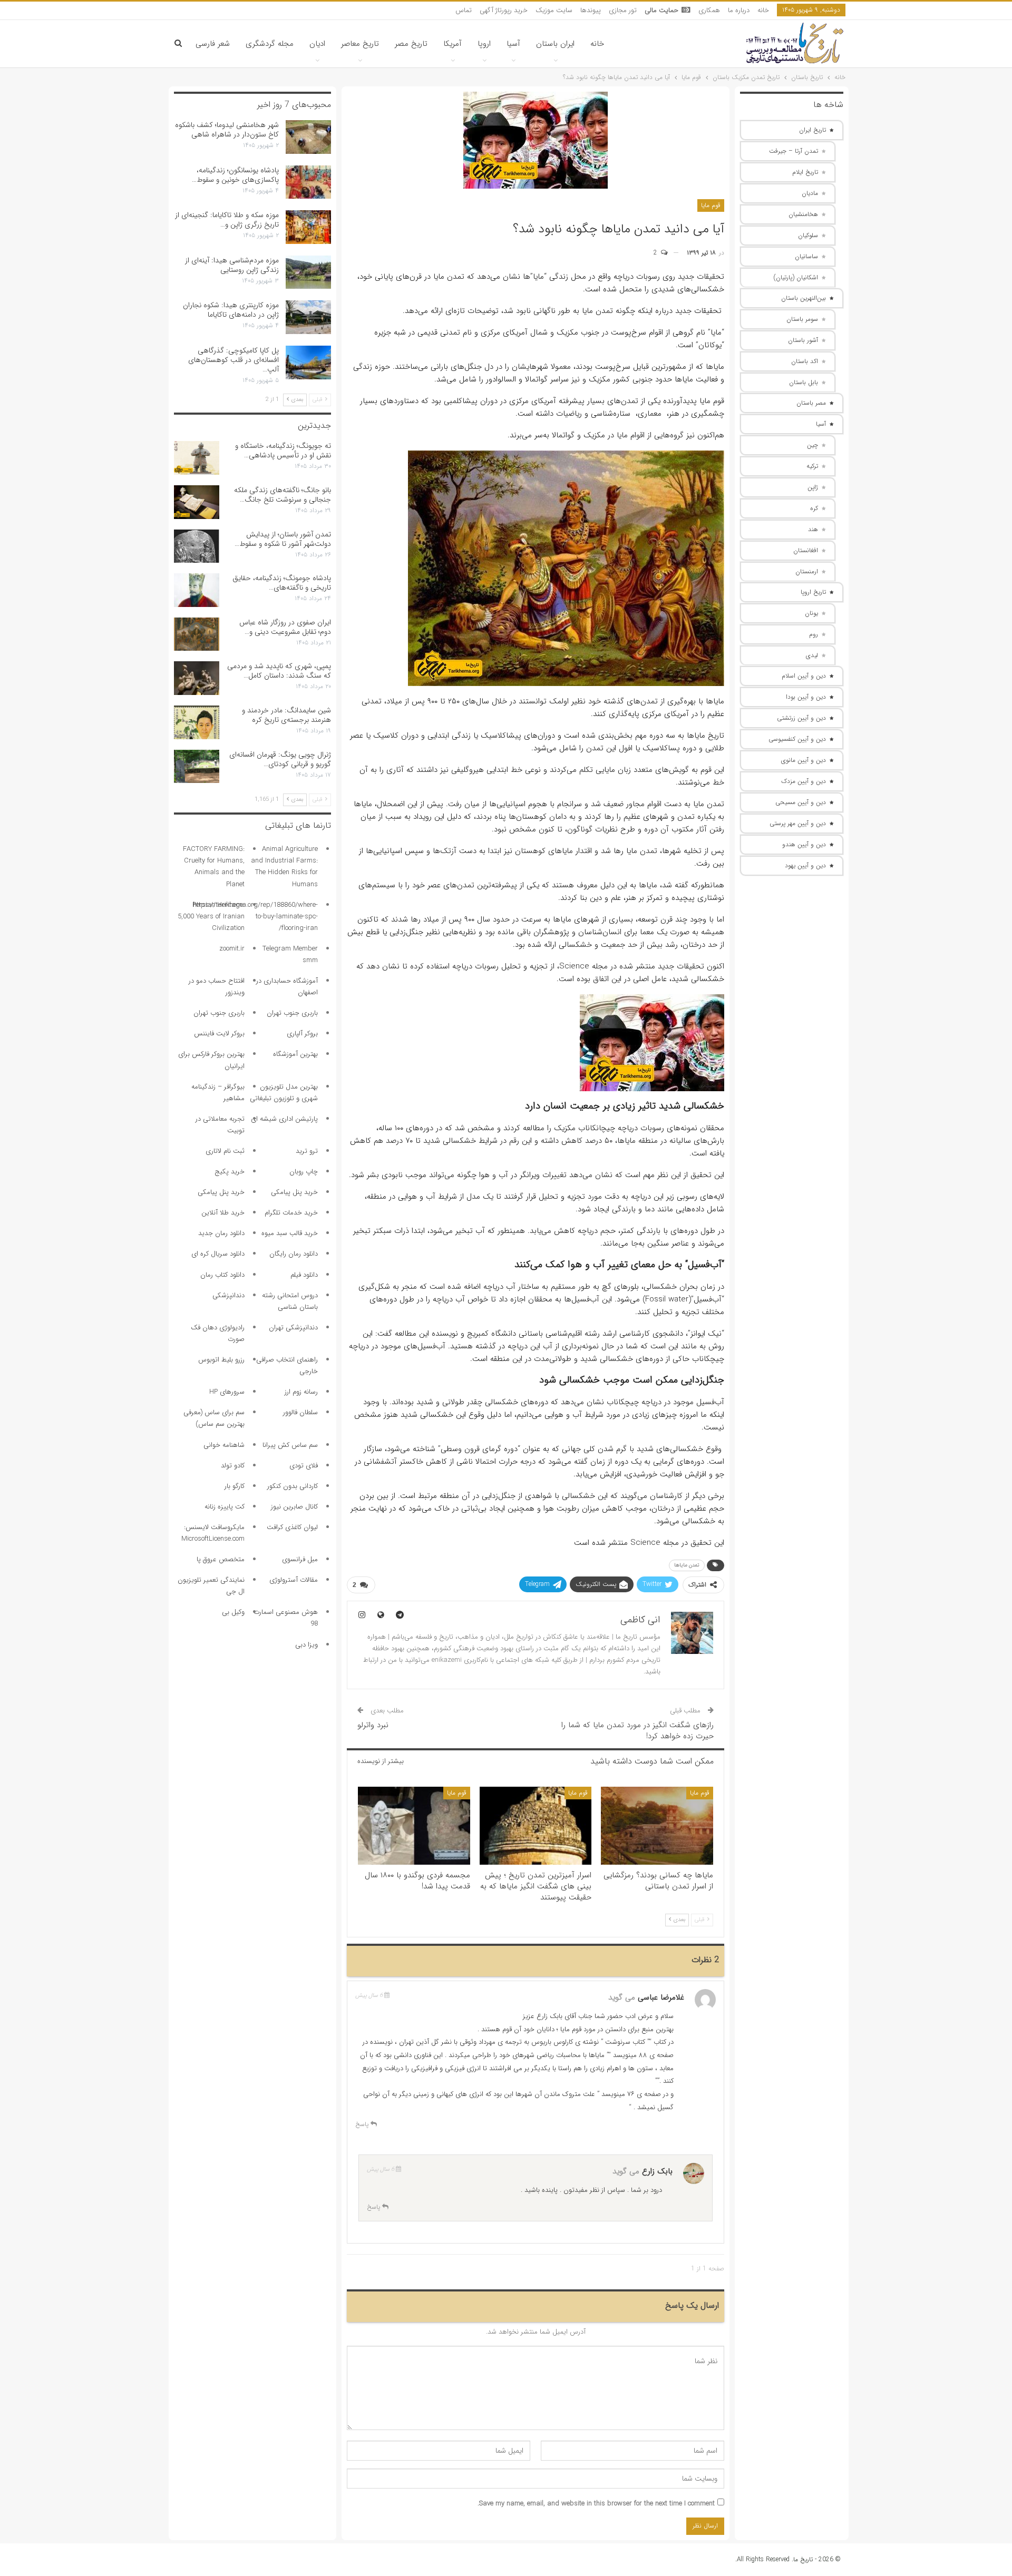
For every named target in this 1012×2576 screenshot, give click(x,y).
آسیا (513, 44)
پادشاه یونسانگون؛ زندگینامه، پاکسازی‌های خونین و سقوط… (235, 175)
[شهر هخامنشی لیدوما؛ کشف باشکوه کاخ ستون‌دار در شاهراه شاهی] (308, 137)
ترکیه (812, 466)
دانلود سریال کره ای (218, 1254)
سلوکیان (808, 235)
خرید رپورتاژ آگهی (504, 10)
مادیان (810, 193)
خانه (763, 10)
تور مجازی (623, 10)
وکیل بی (233, 1612)
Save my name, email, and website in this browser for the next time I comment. (596, 2504)
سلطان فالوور (300, 1412)
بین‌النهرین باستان (804, 298)
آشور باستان (803, 340)
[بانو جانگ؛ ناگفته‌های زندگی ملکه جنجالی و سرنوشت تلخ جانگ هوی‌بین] (197, 502)
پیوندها (591, 10)
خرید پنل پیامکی (294, 1192)
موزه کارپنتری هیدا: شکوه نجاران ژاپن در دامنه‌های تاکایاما (231, 310)
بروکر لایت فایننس (219, 1034)
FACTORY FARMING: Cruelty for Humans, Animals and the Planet (214, 866)
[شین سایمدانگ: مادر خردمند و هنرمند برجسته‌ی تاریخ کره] (197, 722)
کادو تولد (233, 1466)
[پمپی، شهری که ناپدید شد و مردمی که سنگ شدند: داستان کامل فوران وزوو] (197, 678)
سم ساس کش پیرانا (290, 1445)
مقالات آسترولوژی (294, 1580)
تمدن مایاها (687, 1565)
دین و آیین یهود (805, 865)
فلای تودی (304, 1466)
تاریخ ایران (812, 130)
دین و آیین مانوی (804, 760)
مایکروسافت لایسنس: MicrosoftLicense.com (213, 1533)
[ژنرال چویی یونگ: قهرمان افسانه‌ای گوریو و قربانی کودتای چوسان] (197, 767)
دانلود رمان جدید (221, 1233)
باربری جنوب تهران (292, 1013)
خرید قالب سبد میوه (290, 1233)
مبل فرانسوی (300, 1559)
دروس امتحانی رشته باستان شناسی (290, 1301)
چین (812, 445)
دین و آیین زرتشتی (801, 718)
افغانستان (806, 550)
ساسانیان (806, 256)
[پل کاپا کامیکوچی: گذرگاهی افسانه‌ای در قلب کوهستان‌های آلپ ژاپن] (308, 363)
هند (813, 529)
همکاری (709, 10)
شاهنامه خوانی (224, 1445)
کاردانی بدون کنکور (293, 1486)
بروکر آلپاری (302, 1034)
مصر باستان (811, 403)
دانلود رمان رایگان (294, 1254)
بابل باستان (804, 382)
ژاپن (813, 487)
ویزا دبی (306, 1645)
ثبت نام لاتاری (225, 1151)
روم (814, 634)
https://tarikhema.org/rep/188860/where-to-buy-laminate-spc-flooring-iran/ (255, 917)
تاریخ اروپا (813, 592)
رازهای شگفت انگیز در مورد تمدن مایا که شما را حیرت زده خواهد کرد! (638, 1731)
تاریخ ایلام (805, 172)
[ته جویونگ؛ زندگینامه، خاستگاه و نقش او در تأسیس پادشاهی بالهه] (197, 458)
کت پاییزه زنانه (225, 1507)
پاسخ (363, 2124)
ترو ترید (307, 1151)
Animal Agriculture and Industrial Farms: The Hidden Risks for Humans (284, 866)
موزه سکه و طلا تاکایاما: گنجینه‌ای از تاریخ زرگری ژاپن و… (227, 220)
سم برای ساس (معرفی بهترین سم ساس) (214, 1418)
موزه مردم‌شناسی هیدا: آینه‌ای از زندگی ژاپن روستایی (232, 265)
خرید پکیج (230, 1172)
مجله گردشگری (270, 44)
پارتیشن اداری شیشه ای (284, 1119)
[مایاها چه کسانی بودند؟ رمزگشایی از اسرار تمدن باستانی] (657, 1826)
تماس (464, 10)
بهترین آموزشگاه (295, 1054)
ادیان (317, 44)
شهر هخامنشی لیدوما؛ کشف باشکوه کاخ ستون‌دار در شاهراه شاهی (227, 130)
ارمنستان (807, 571)
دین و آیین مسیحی (801, 802)
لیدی (812, 655)
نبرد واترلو (373, 1725)
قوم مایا (711, 205)
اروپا (484, 44)
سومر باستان (802, 319)
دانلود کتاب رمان (222, 1275)
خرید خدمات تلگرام (291, 1213)
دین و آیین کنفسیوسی (797, 739)
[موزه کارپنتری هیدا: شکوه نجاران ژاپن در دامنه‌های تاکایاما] (308, 317)
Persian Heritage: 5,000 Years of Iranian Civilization (211, 917)
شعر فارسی (213, 44)
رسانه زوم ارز (301, 1392)
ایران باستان (555, 44)
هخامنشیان (803, 214)
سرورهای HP (227, 1392)
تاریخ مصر (411, 44)
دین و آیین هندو (804, 844)
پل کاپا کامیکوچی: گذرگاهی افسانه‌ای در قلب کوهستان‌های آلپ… (233, 360)
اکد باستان (805, 361)
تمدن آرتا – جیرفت (794, 151)
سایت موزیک (554, 10)
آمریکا (453, 44)
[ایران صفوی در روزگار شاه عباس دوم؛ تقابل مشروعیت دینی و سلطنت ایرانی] (197, 634)
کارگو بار (235, 1486)
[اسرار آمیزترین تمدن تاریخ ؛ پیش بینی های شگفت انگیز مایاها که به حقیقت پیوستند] (536, 1826)
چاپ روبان (304, 1172)
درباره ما (739, 10)
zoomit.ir (232, 949)
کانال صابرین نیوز (294, 1507)
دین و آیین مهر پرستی (798, 823)
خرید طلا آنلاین (223, 1213)
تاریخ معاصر (360, 44)
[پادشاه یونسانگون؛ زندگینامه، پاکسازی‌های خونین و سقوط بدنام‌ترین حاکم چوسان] (308, 182)
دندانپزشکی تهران (293, 1328)
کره (814, 508)
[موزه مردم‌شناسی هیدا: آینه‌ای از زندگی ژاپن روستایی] (308, 272)
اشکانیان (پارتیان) (796, 277)
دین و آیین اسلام (804, 676)
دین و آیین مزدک (804, 781)
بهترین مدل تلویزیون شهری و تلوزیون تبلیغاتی (284, 1093)
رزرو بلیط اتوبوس (221, 1360)
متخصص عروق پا (221, 1559)
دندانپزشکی (228, 1295)
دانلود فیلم (304, 1275)
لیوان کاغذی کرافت (292, 1527)
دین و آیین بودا (806, 697)
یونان (811, 613)
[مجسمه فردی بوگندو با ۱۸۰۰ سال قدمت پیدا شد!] (414, 1826)
